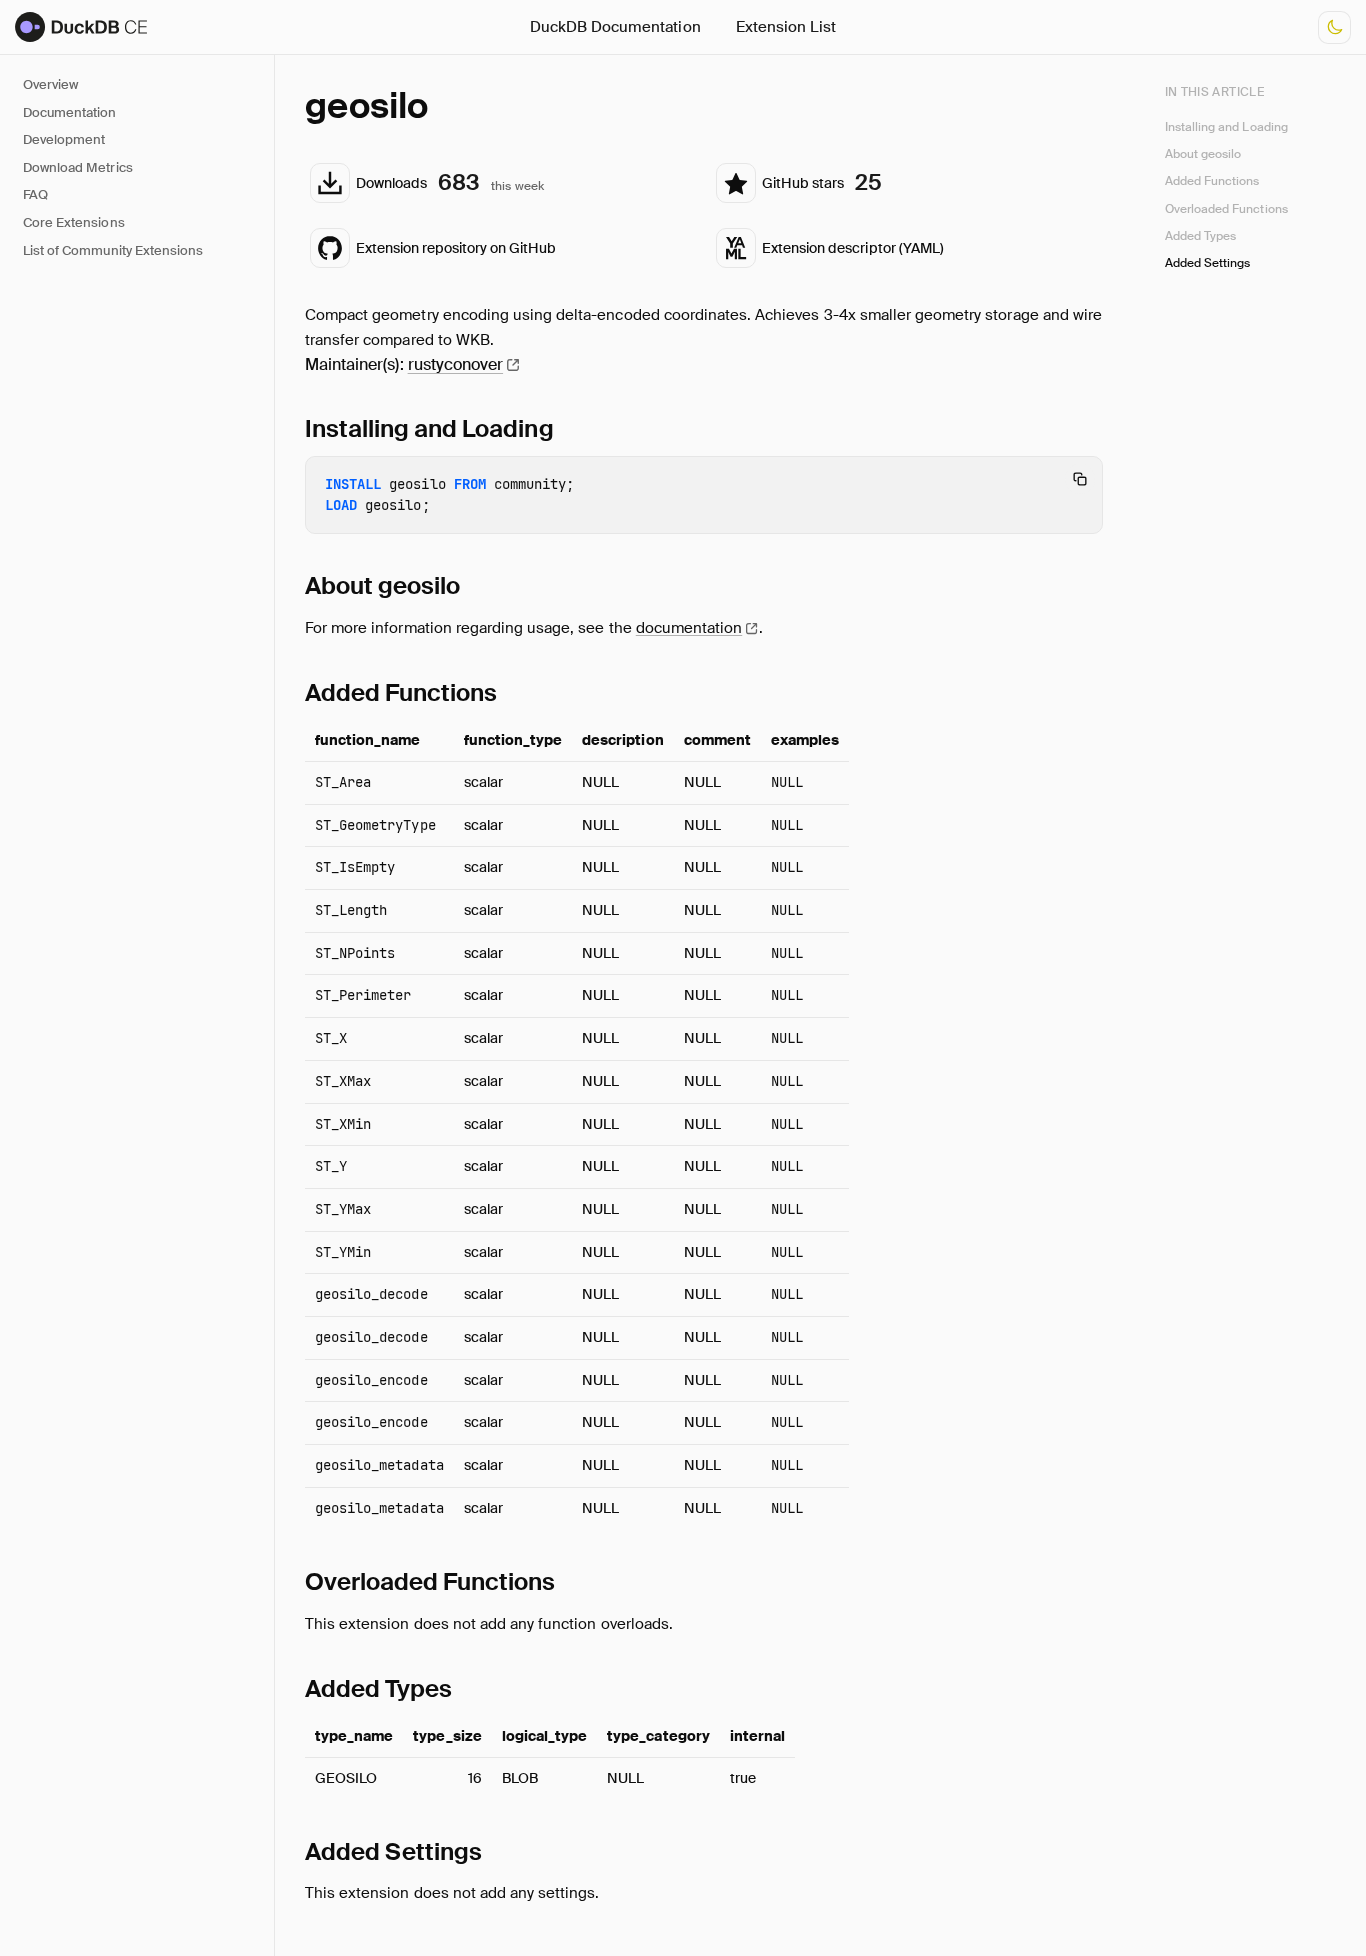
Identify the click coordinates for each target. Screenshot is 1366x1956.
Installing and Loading (1226, 126)
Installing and (429, 428)
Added (401, 692)
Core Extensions (74, 222)
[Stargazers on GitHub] (906, 183)
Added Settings (1208, 263)
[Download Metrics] (500, 183)
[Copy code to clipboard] (1080, 479)
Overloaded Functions (1226, 209)
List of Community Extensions (113, 250)
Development (64, 139)
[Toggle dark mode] (1334, 27)
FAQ (35, 194)
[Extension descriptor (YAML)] (906, 248)
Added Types (1201, 236)
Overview (50, 84)
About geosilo (1203, 154)
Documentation (70, 112)
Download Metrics (78, 167)
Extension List (786, 27)
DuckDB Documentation (615, 27)
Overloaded (430, 1581)
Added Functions (1212, 181)
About (382, 585)
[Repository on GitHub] (500, 248)
